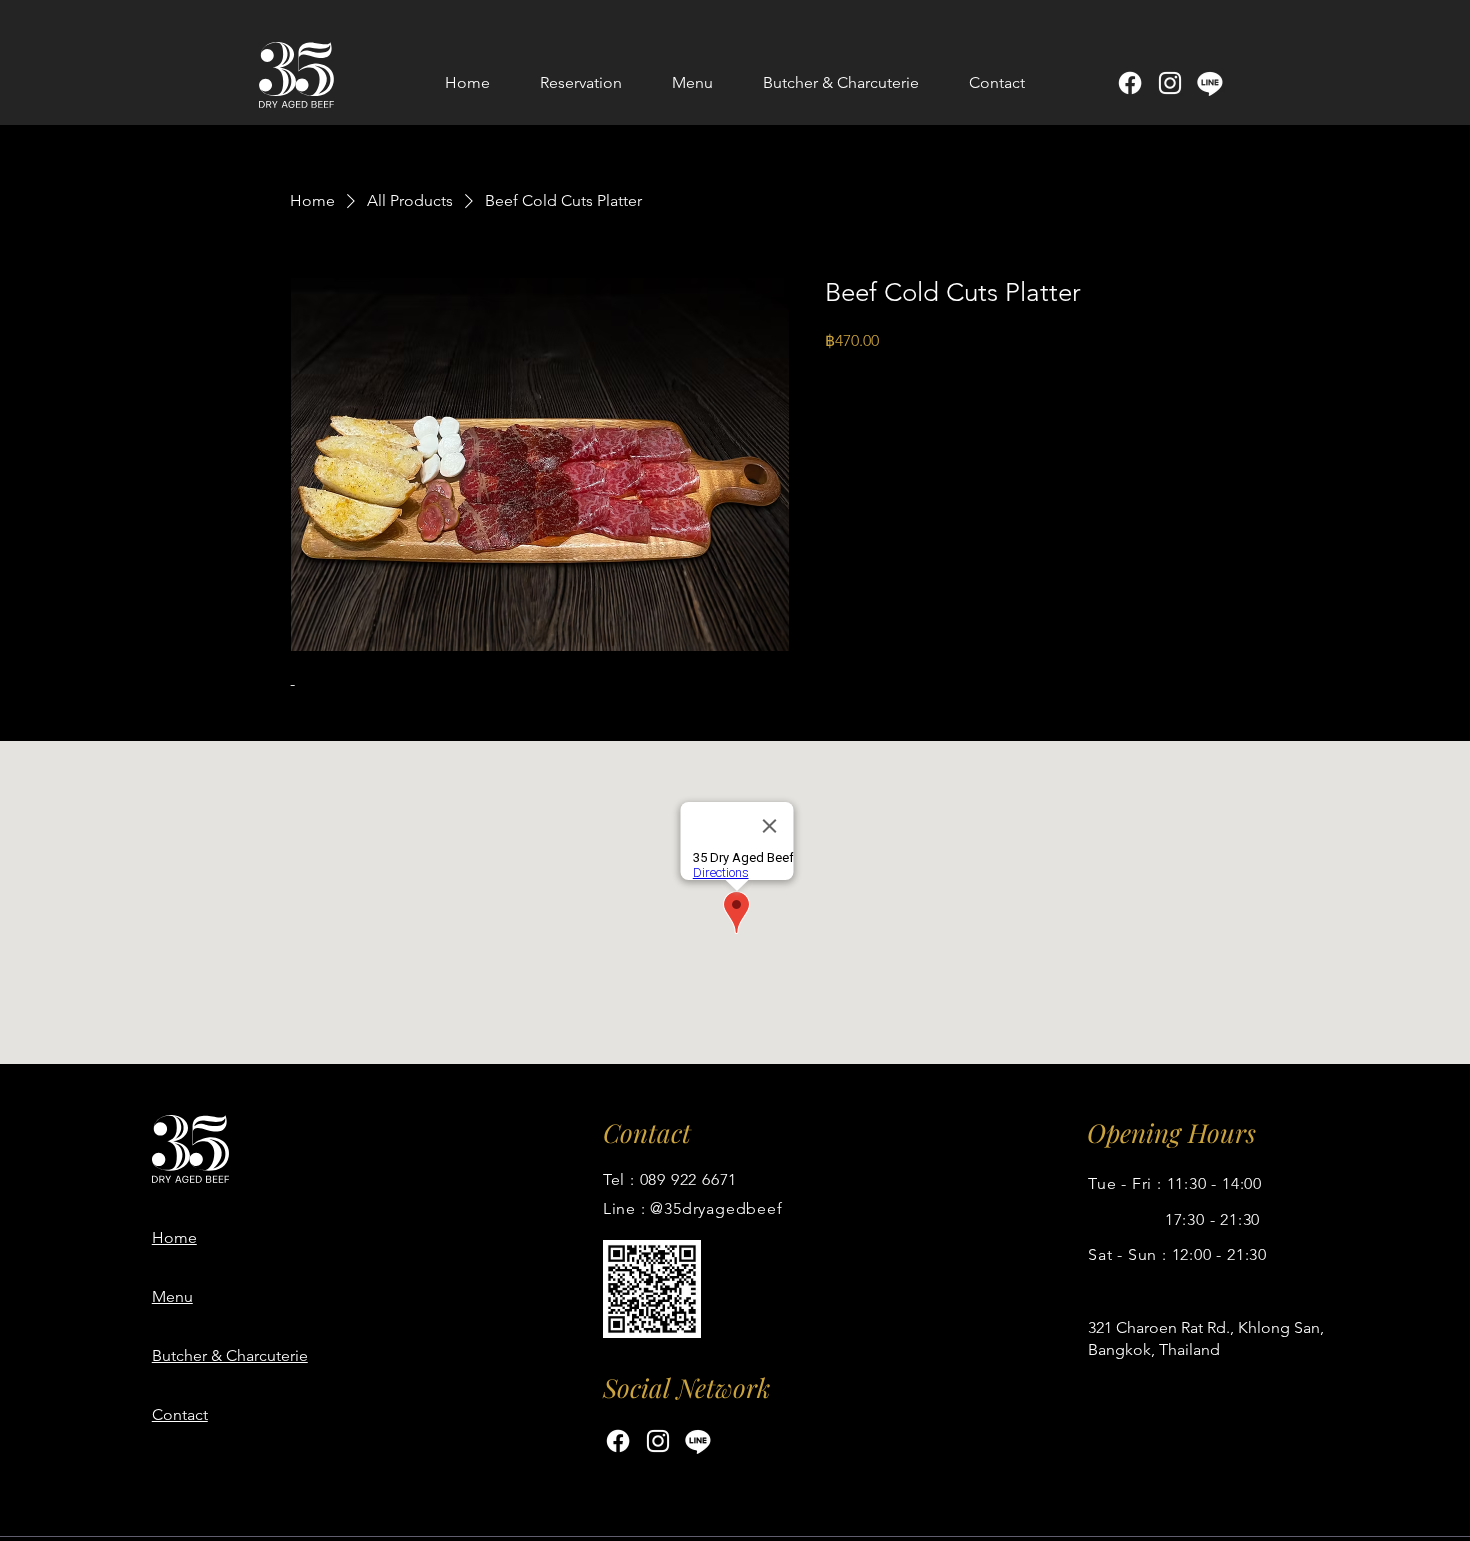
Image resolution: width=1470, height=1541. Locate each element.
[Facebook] (1130, 83)
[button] (692, 83)
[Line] (1210, 83)
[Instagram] (1170, 83)
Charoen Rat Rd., (1175, 1327)
